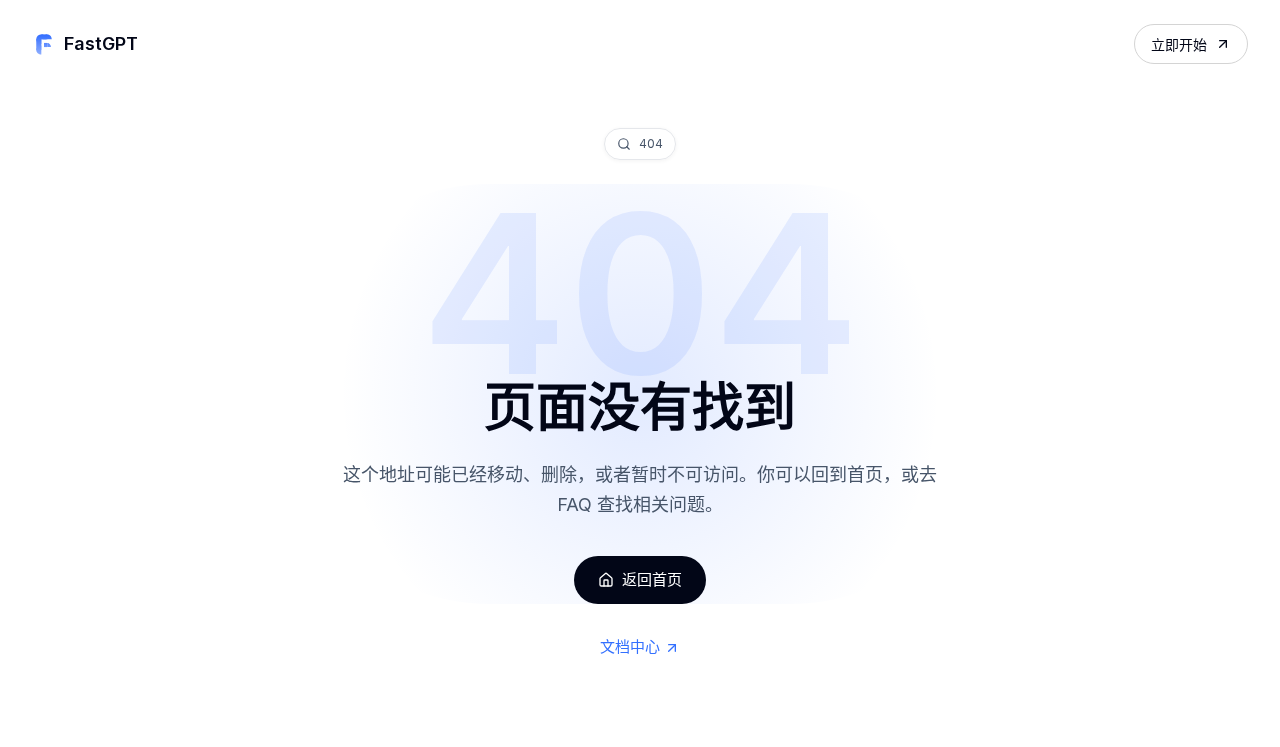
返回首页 (652, 579)
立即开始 (1179, 44)
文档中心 (630, 646)
